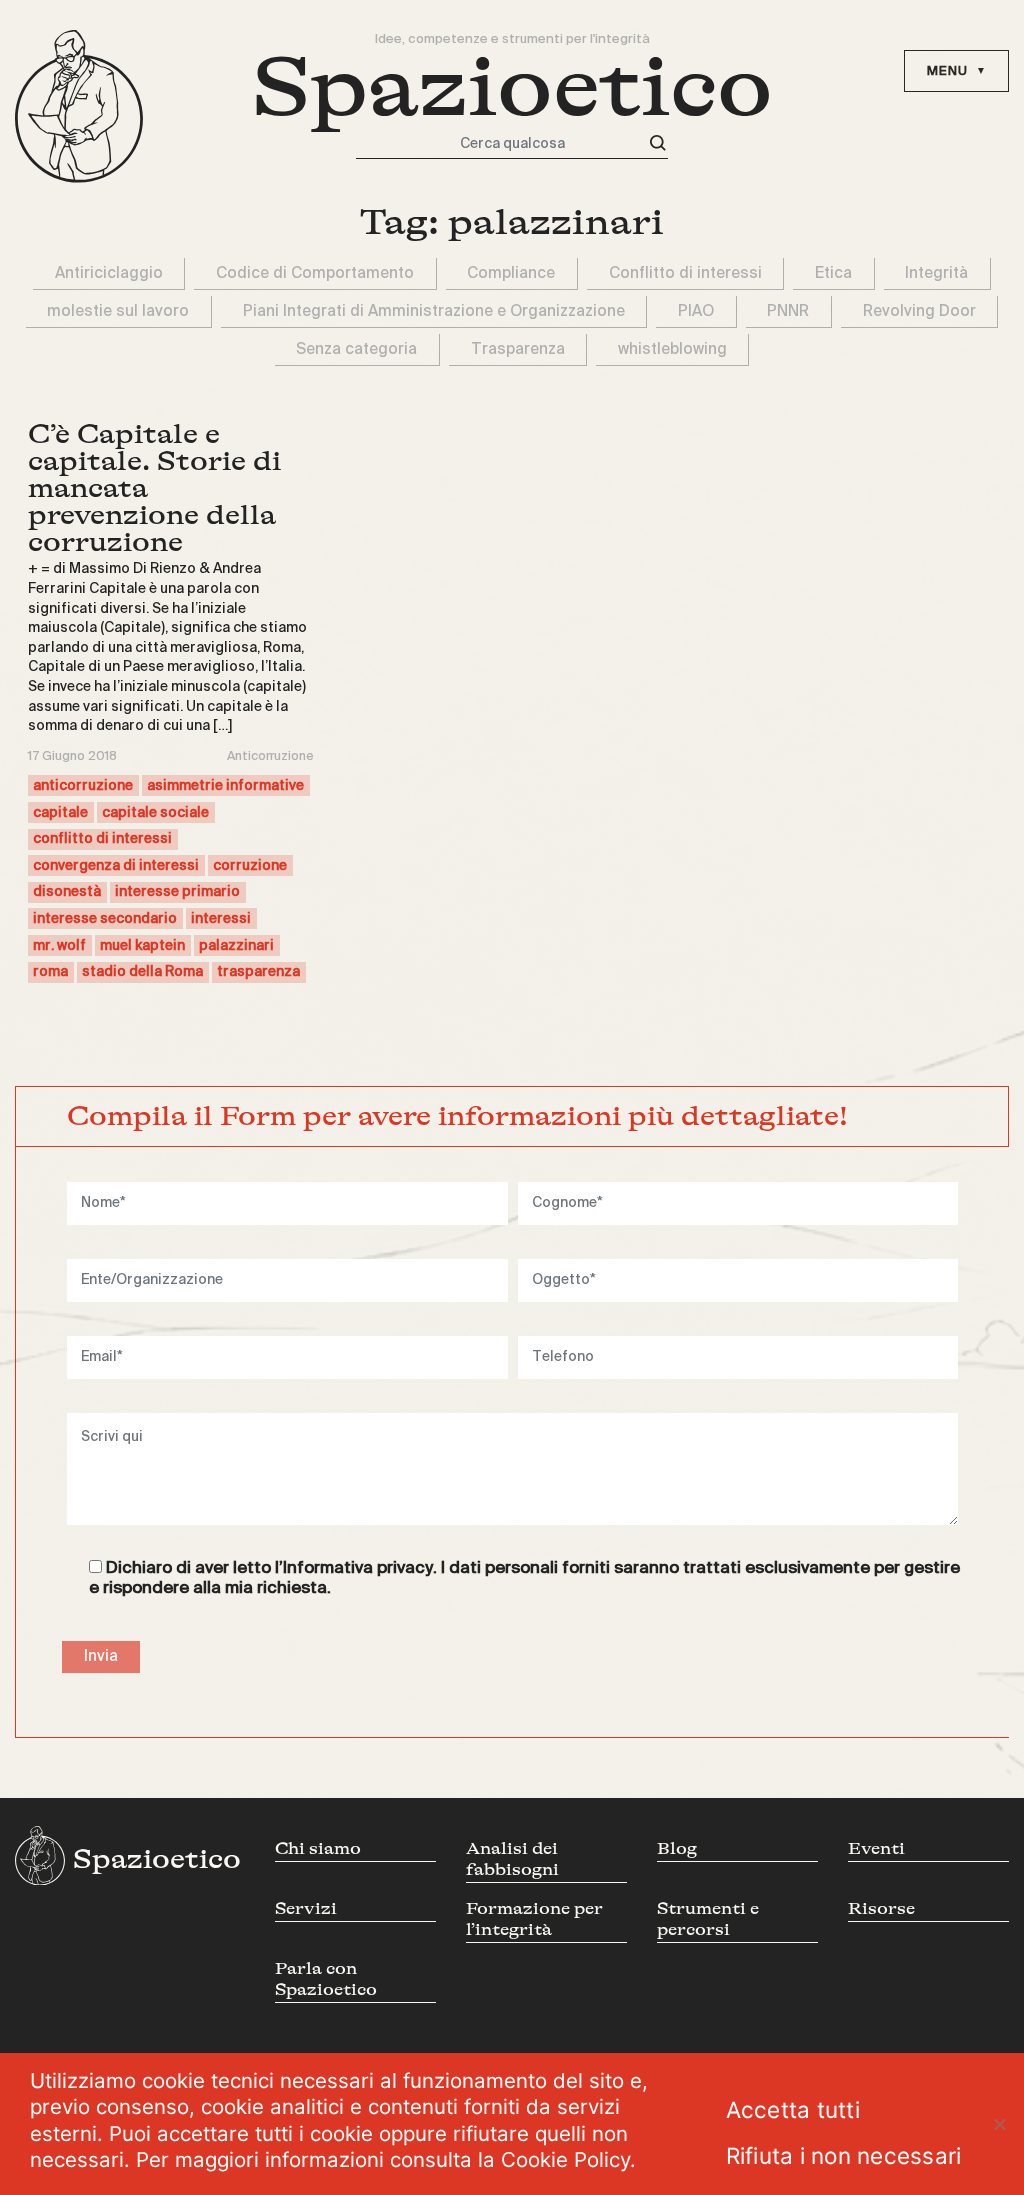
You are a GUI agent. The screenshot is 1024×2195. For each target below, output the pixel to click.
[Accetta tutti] (999, 2124)
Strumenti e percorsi (708, 1919)
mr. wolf (59, 946)
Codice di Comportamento (315, 273)
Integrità (936, 273)
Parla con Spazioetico (326, 1979)
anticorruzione (83, 786)
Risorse (881, 1908)
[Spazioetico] (79, 106)
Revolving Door (919, 311)
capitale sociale (155, 813)
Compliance (511, 273)
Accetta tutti (793, 2109)
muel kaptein (142, 946)
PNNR (788, 311)
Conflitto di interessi (685, 273)
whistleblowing (672, 349)
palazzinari (236, 946)
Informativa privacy (358, 1568)
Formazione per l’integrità (534, 1919)
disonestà (67, 892)
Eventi (876, 1848)
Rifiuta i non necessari (844, 2155)
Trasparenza (518, 349)
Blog (677, 1848)
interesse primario (177, 892)
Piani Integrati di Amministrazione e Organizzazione (434, 311)
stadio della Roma (142, 972)
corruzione (250, 866)
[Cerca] (658, 143)
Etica (833, 273)
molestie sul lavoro (118, 311)
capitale (60, 813)
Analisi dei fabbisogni (512, 1859)
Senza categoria (356, 349)
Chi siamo (318, 1848)
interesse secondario (105, 919)
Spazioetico (512, 88)
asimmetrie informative (225, 786)
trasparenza (258, 972)
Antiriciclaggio (109, 273)
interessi (221, 919)
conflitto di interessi (102, 839)
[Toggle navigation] (956, 71)
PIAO (696, 311)
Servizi (306, 1908)
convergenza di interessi (116, 866)
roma (50, 972)
